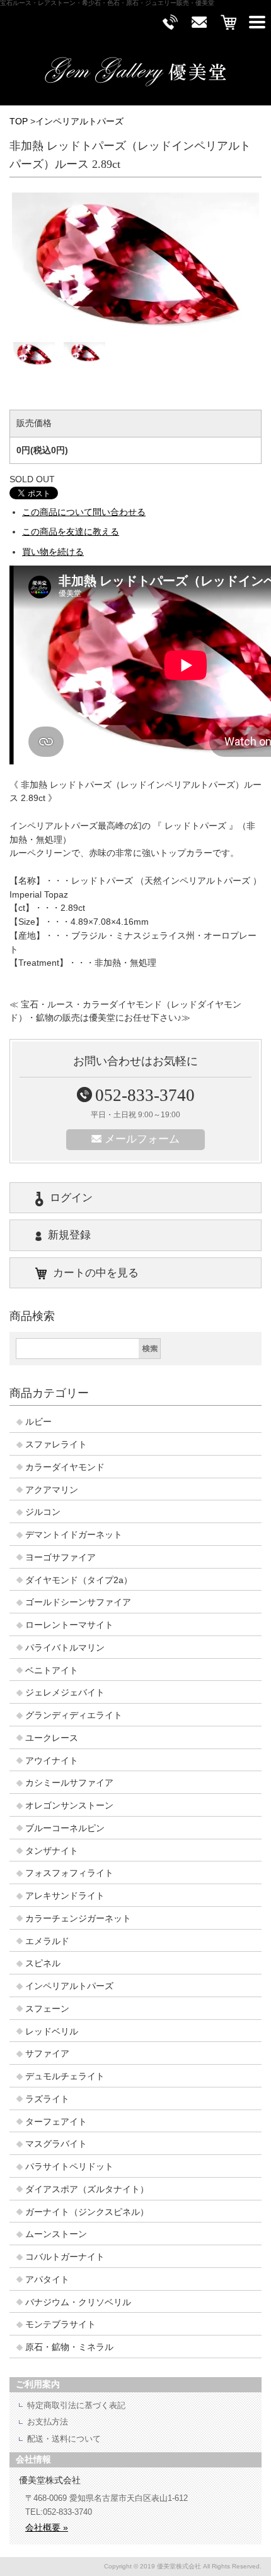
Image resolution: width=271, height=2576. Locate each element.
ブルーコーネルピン (65, 1828)
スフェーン (47, 2009)
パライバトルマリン (65, 1648)
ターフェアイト (56, 2122)
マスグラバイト (56, 2144)
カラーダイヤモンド (65, 1467)
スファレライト (56, 1445)
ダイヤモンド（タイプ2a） (79, 1580)
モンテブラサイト (61, 2324)
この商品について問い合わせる (84, 512)
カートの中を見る (96, 1273)
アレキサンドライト (65, 1896)
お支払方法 (48, 2422)
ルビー (38, 1422)
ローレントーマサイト (69, 1625)
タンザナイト (52, 1851)
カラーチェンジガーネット (78, 1919)
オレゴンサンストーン (69, 1806)
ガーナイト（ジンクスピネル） (87, 2212)
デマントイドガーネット (74, 1535)
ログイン (71, 1198)
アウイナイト (52, 1761)
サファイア (47, 2054)
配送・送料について (64, 2439)
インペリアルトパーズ (79, 122)
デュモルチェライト (65, 2076)
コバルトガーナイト (65, 2257)
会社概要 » (47, 2527)
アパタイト (47, 2280)
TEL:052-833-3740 (59, 2512)
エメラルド (47, 1941)
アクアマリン (52, 1490)
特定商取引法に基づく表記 (76, 2405)
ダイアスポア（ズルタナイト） (87, 2189)
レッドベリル (52, 2032)
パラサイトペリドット (69, 2167)
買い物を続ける (53, 552)
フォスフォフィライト (69, 1873)
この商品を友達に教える (71, 532)
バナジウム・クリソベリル (78, 2302)
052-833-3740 (145, 1095)
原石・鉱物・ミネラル (69, 2347)
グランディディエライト (74, 1715)
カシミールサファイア (69, 1783)
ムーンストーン (56, 2234)
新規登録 (69, 1235)
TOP (19, 122)
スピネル (43, 1963)
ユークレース (52, 1738)
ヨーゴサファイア (61, 1558)
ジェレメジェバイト (65, 1693)
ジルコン (43, 1512)
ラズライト (47, 2099)
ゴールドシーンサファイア (78, 1602)
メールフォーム (142, 1139)
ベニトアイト (52, 1671)
